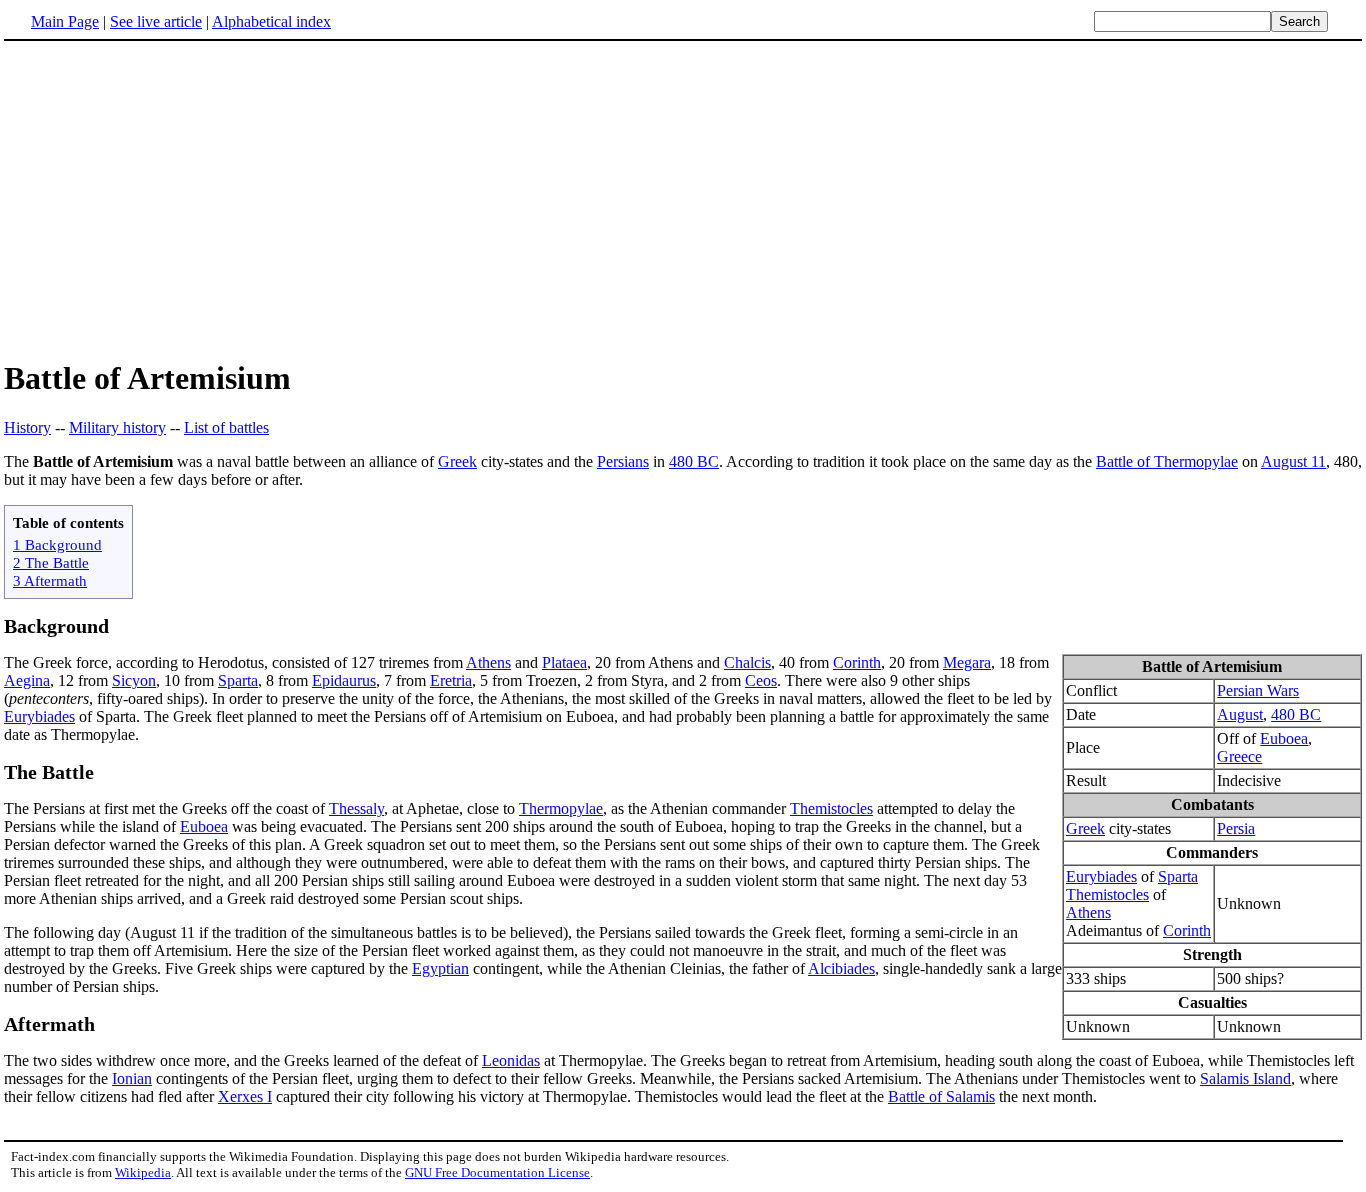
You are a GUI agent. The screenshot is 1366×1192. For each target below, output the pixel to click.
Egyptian (440, 968)
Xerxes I (245, 1096)
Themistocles (1107, 894)
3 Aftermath (50, 580)
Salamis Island (1245, 1078)
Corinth (1187, 930)
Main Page (65, 21)
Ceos (761, 680)
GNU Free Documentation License (497, 1172)
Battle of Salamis (941, 1096)
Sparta (1178, 876)
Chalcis (747, 662)
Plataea (564, 662)
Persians (623, 461)
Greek (457, 461)
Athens (1088, 912)
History (27, 427)
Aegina (27, 680)
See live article (156, 21)
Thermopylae (561, 808)
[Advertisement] (172, 199)
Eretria (451, 680)
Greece (1239, 756)
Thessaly (356, 808)
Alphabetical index (271, 21)
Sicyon (134, 680)
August (1240, 714)
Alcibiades (841, 968)
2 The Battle (51, 562)
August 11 (1293, 461)
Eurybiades (1101, 876)
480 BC (694, 461)
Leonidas (511, 1060)
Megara (967, 662)
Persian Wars (1258, 690)
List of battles (226, 427)
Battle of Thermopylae (1167, 461)
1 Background (57, 544)
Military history (117, 427)
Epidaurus (344, 680)
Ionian (132, 1078)
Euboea (1284, 738)
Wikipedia (143, 1172)
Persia (1236, 828)
